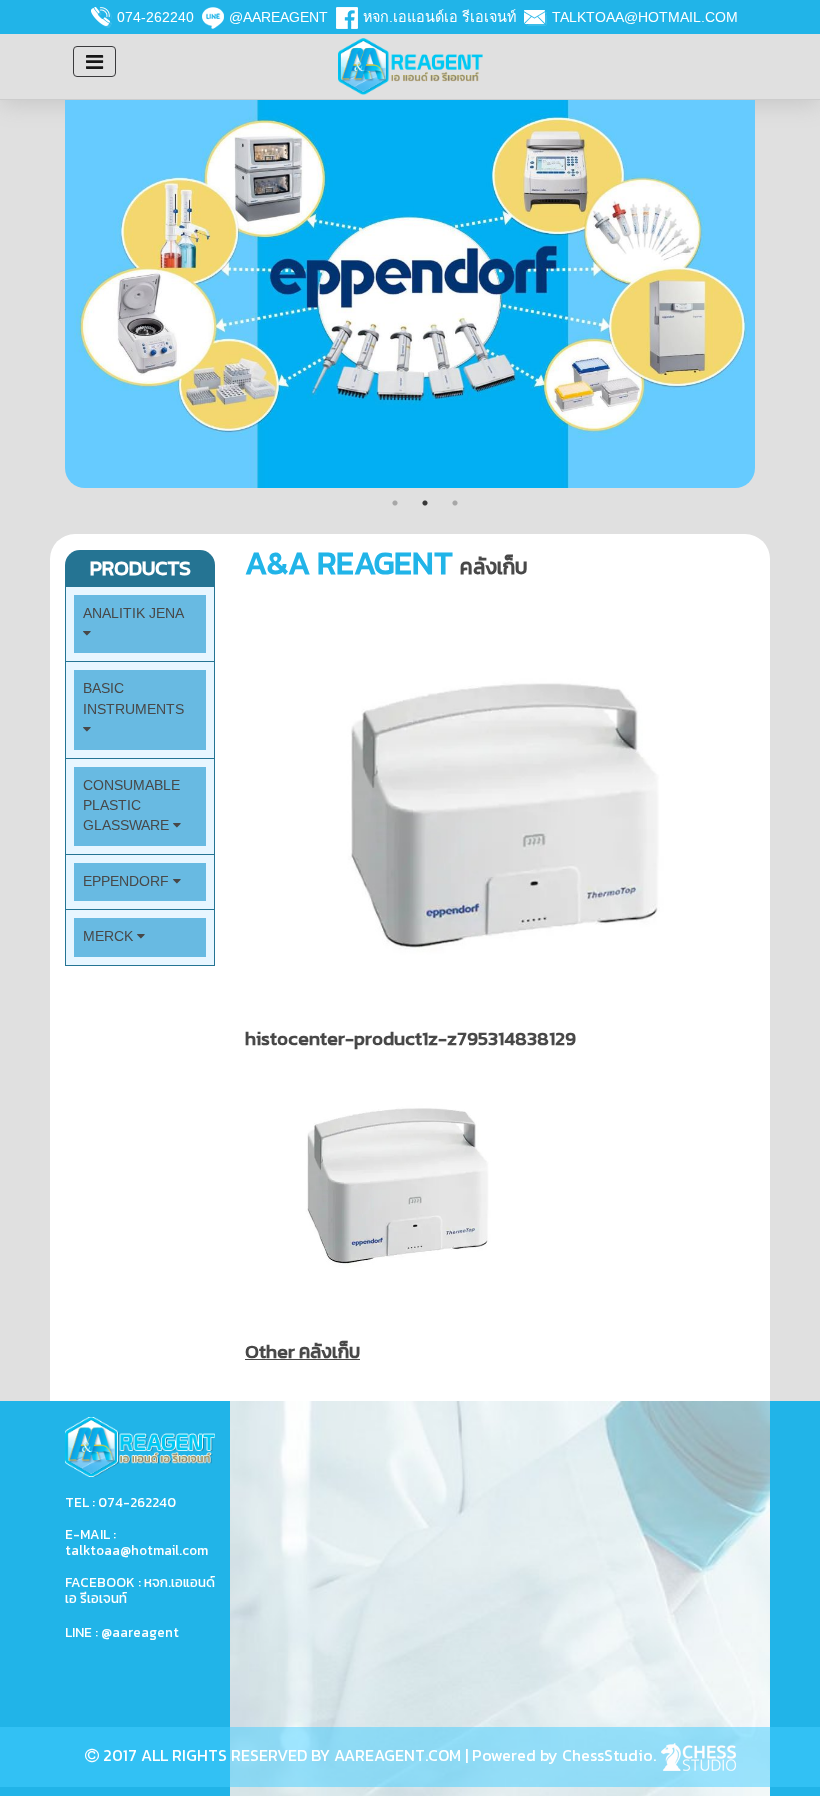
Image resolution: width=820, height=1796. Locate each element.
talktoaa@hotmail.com (645, 17)
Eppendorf (128, 881)
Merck (110, 936)
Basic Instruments (133, 698)
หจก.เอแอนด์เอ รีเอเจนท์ (439, 17)
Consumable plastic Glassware (131, 806)
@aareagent (278, 17)
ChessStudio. (611, 1755)
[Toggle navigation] (94, 61)
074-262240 (155, 17)
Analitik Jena (133, 613)
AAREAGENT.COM (397, 1755)
